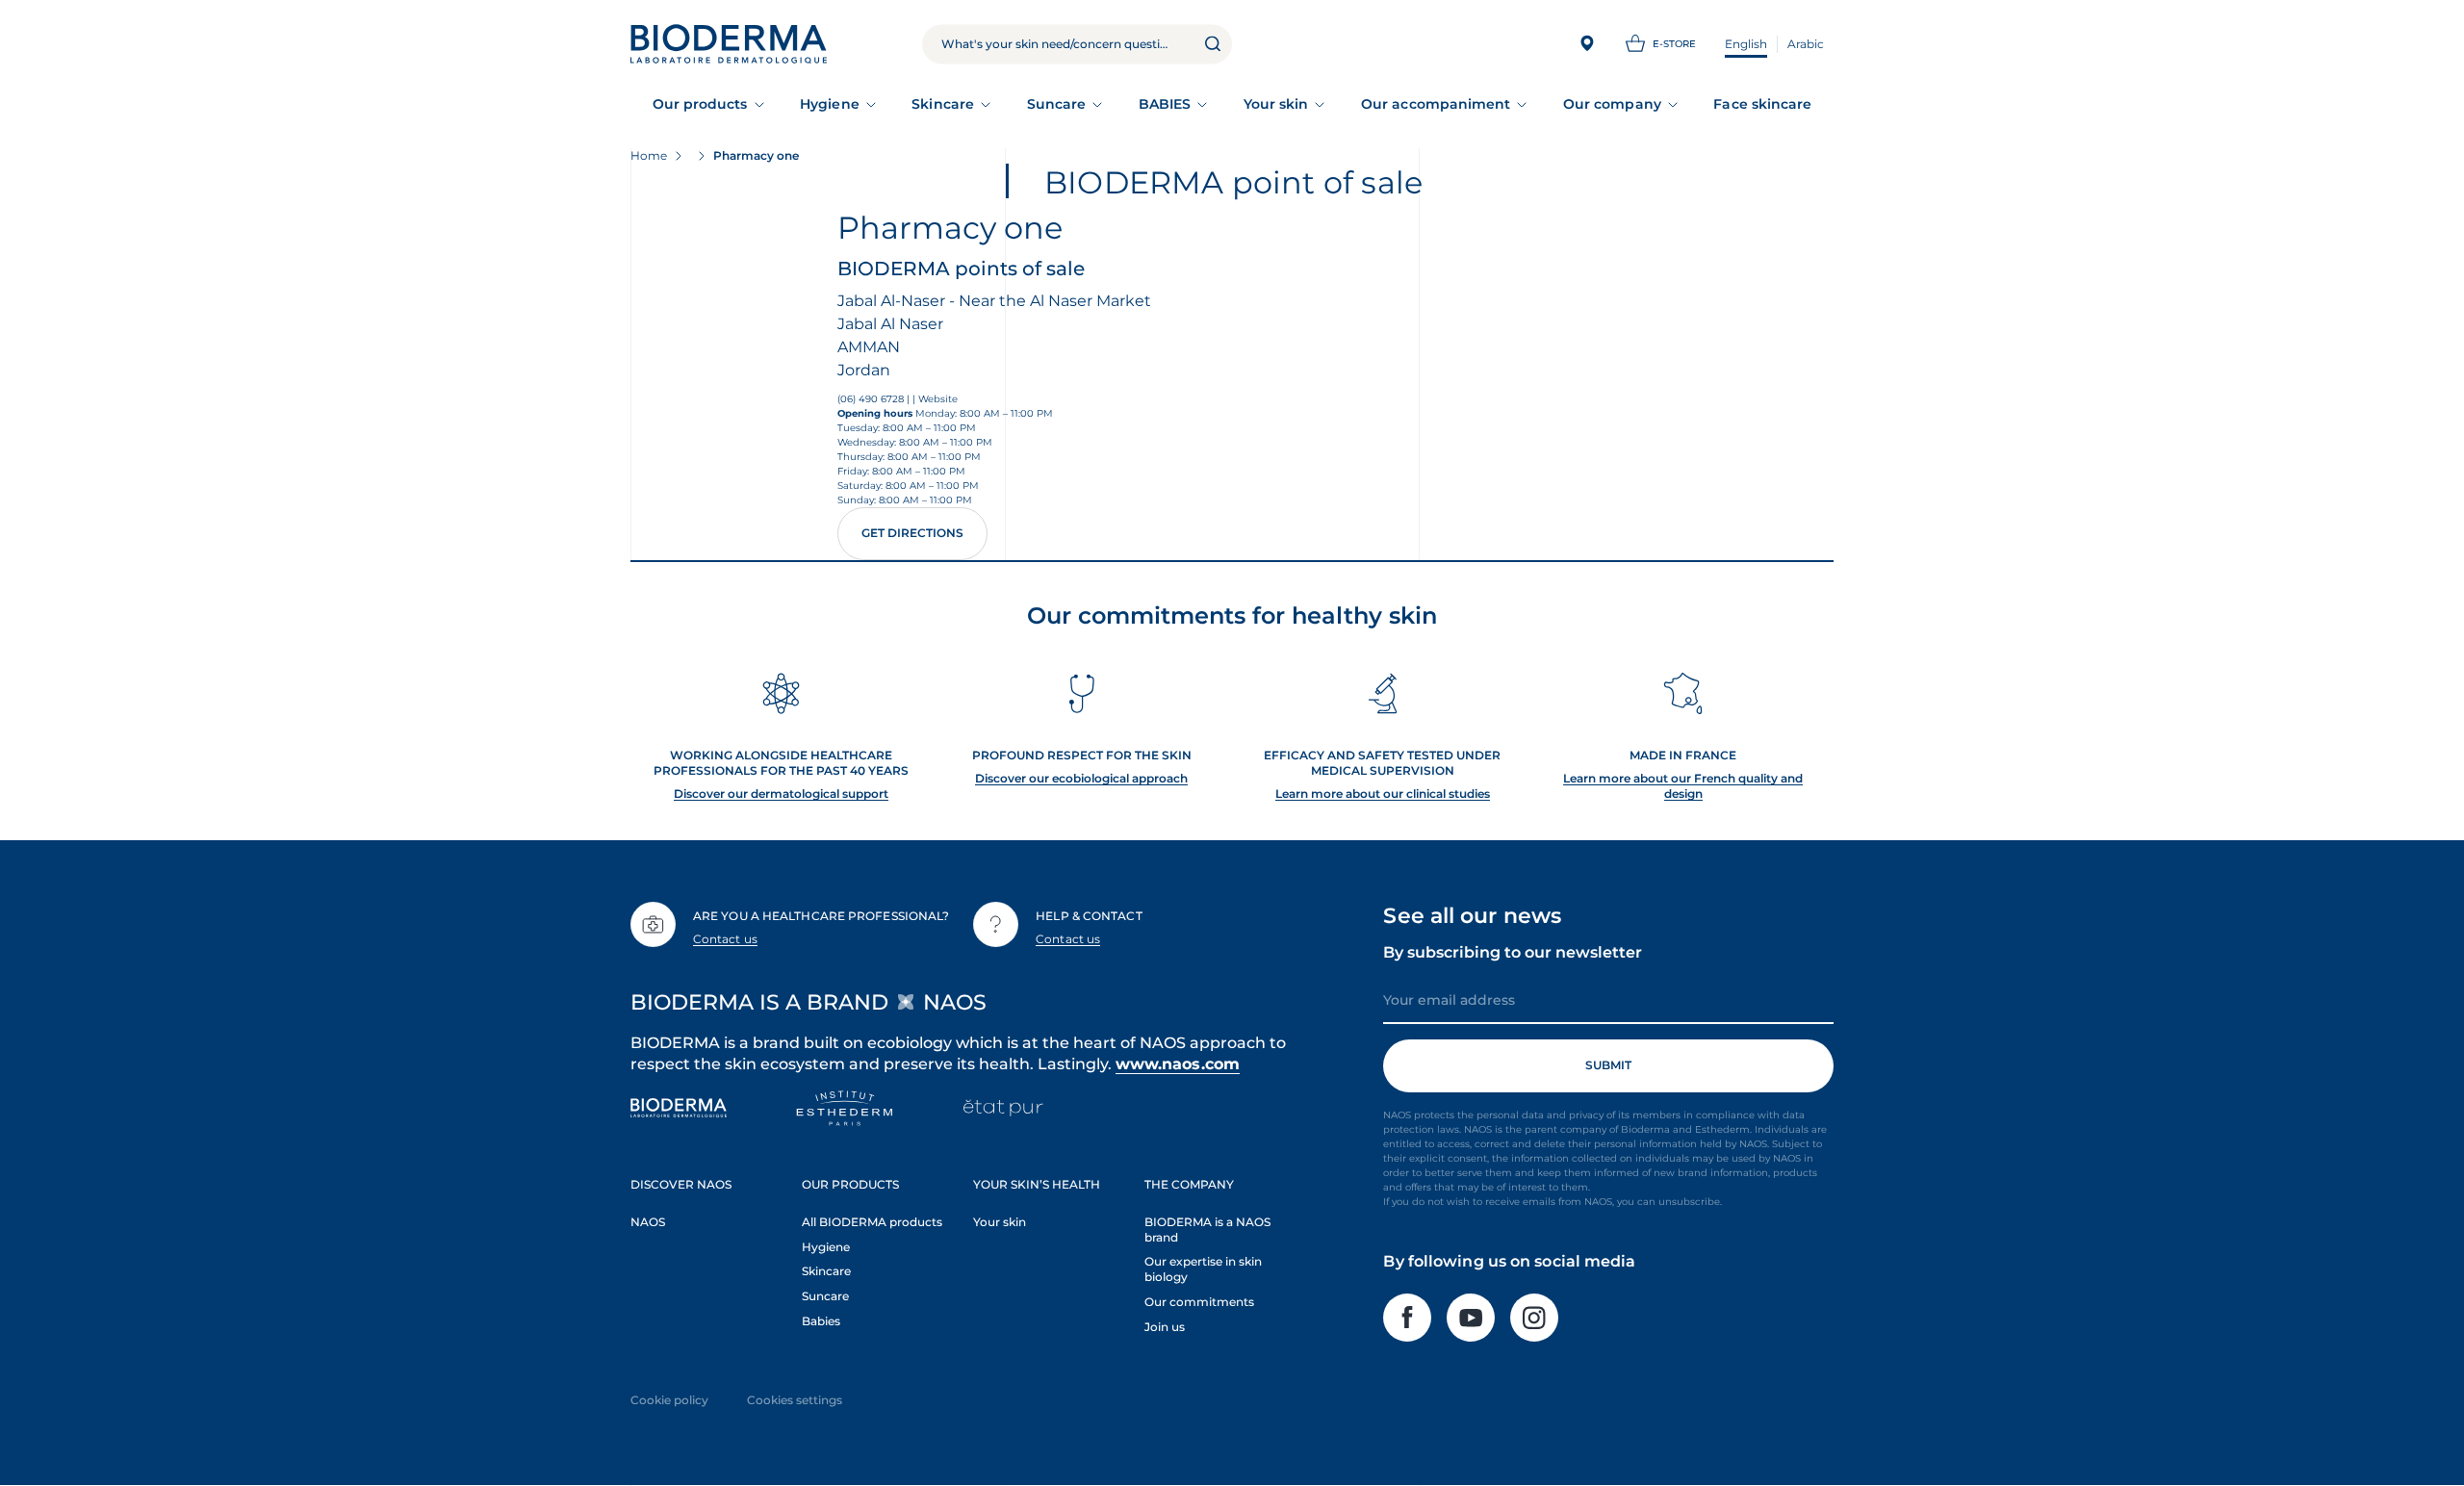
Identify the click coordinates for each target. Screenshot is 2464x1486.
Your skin (1276, 104)
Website (938, 399)
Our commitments (1199, 1302)
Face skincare (1762, 104)
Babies (821, 1321)
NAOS (648, 1222)
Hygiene (830, 104)
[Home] (729, 44)
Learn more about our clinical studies (1383, 794)
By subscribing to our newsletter (1513, 952)
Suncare (1057, 104)
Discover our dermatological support (781, 794)
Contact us (725, 939)
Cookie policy (669, 1400)
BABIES (1165, 104)
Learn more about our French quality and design (1683, 786)
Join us (1165, 1327)
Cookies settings (795, 1400)
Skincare (943, 104)
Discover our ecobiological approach (1081, 778)
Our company (1612, 104)
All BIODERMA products (872, 1222)
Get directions (912, 533)
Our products (700, 104)
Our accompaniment (1436, 104)
